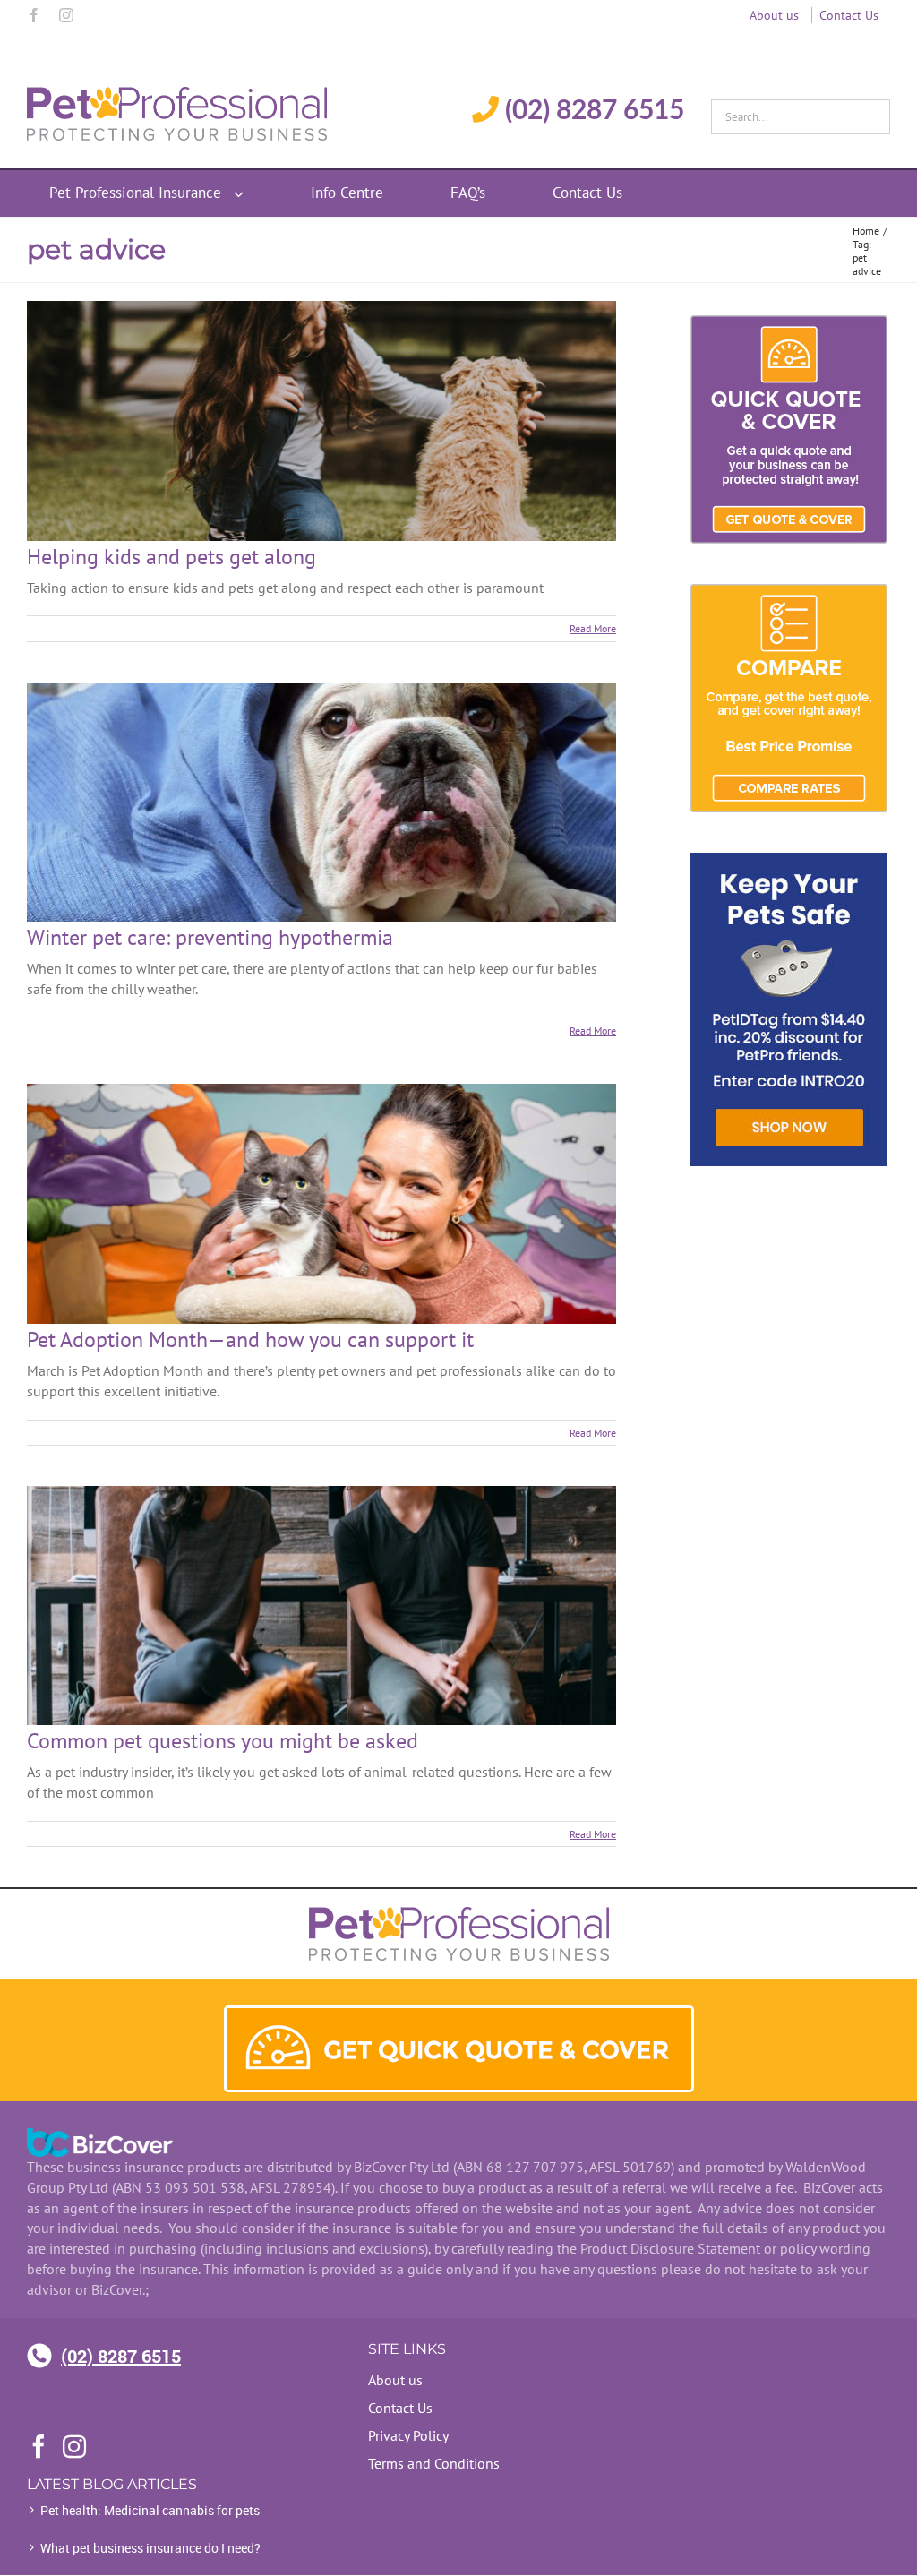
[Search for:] (801, 112)
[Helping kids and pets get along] (321, 421)
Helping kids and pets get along (171, 557)
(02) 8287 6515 (121, 2356)
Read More (593, 628)
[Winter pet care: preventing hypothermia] (321, 803)
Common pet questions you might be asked (223, 1741)
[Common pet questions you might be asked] (321, 1606)
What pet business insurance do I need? (150, 2548)
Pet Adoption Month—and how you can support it (250, 1340)
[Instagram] (66, 15)
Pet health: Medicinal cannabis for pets (150, 2510)
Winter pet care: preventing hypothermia (210, 937)
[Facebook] (34, 15)
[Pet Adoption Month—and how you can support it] (321, 1204)
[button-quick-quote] (459, 2015)
